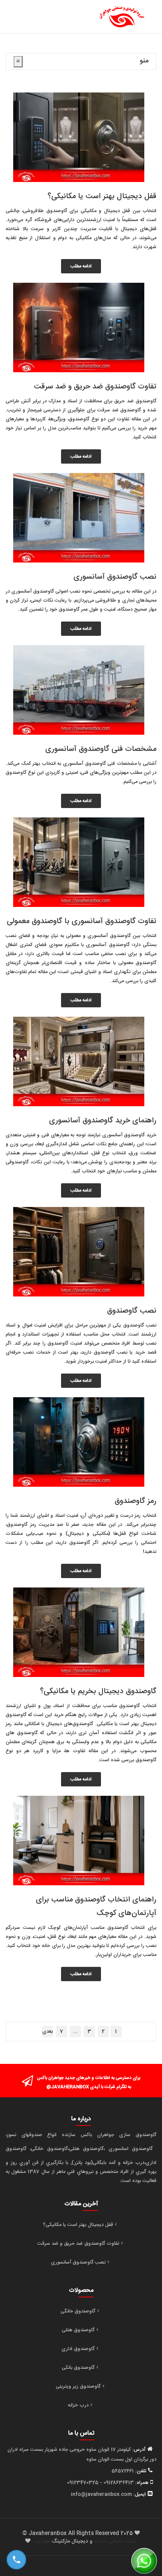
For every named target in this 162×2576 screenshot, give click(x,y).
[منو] (18, 62)
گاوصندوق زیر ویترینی (78, 2386)
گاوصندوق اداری (78, 2349)
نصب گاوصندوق (132, 1311)
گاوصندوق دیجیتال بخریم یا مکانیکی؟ (98, 1691)
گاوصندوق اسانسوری (131, 2149)
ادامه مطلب (81, 266)
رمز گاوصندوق (135, 1501)
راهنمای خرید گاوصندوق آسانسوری (103, 1121)
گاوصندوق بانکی (78, 2368)
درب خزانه (78, 2405)
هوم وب (41, 2541)
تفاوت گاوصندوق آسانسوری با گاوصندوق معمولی (82, 921)
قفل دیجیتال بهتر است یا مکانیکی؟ (102, 196)
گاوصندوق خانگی (78, 2311)
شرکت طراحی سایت (115, 2541)
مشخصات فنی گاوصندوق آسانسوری (101, 749)
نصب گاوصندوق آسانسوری (115, 577)
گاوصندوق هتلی (78, 2330)
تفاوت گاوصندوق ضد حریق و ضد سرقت (95, 387)
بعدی (47, 2032)
